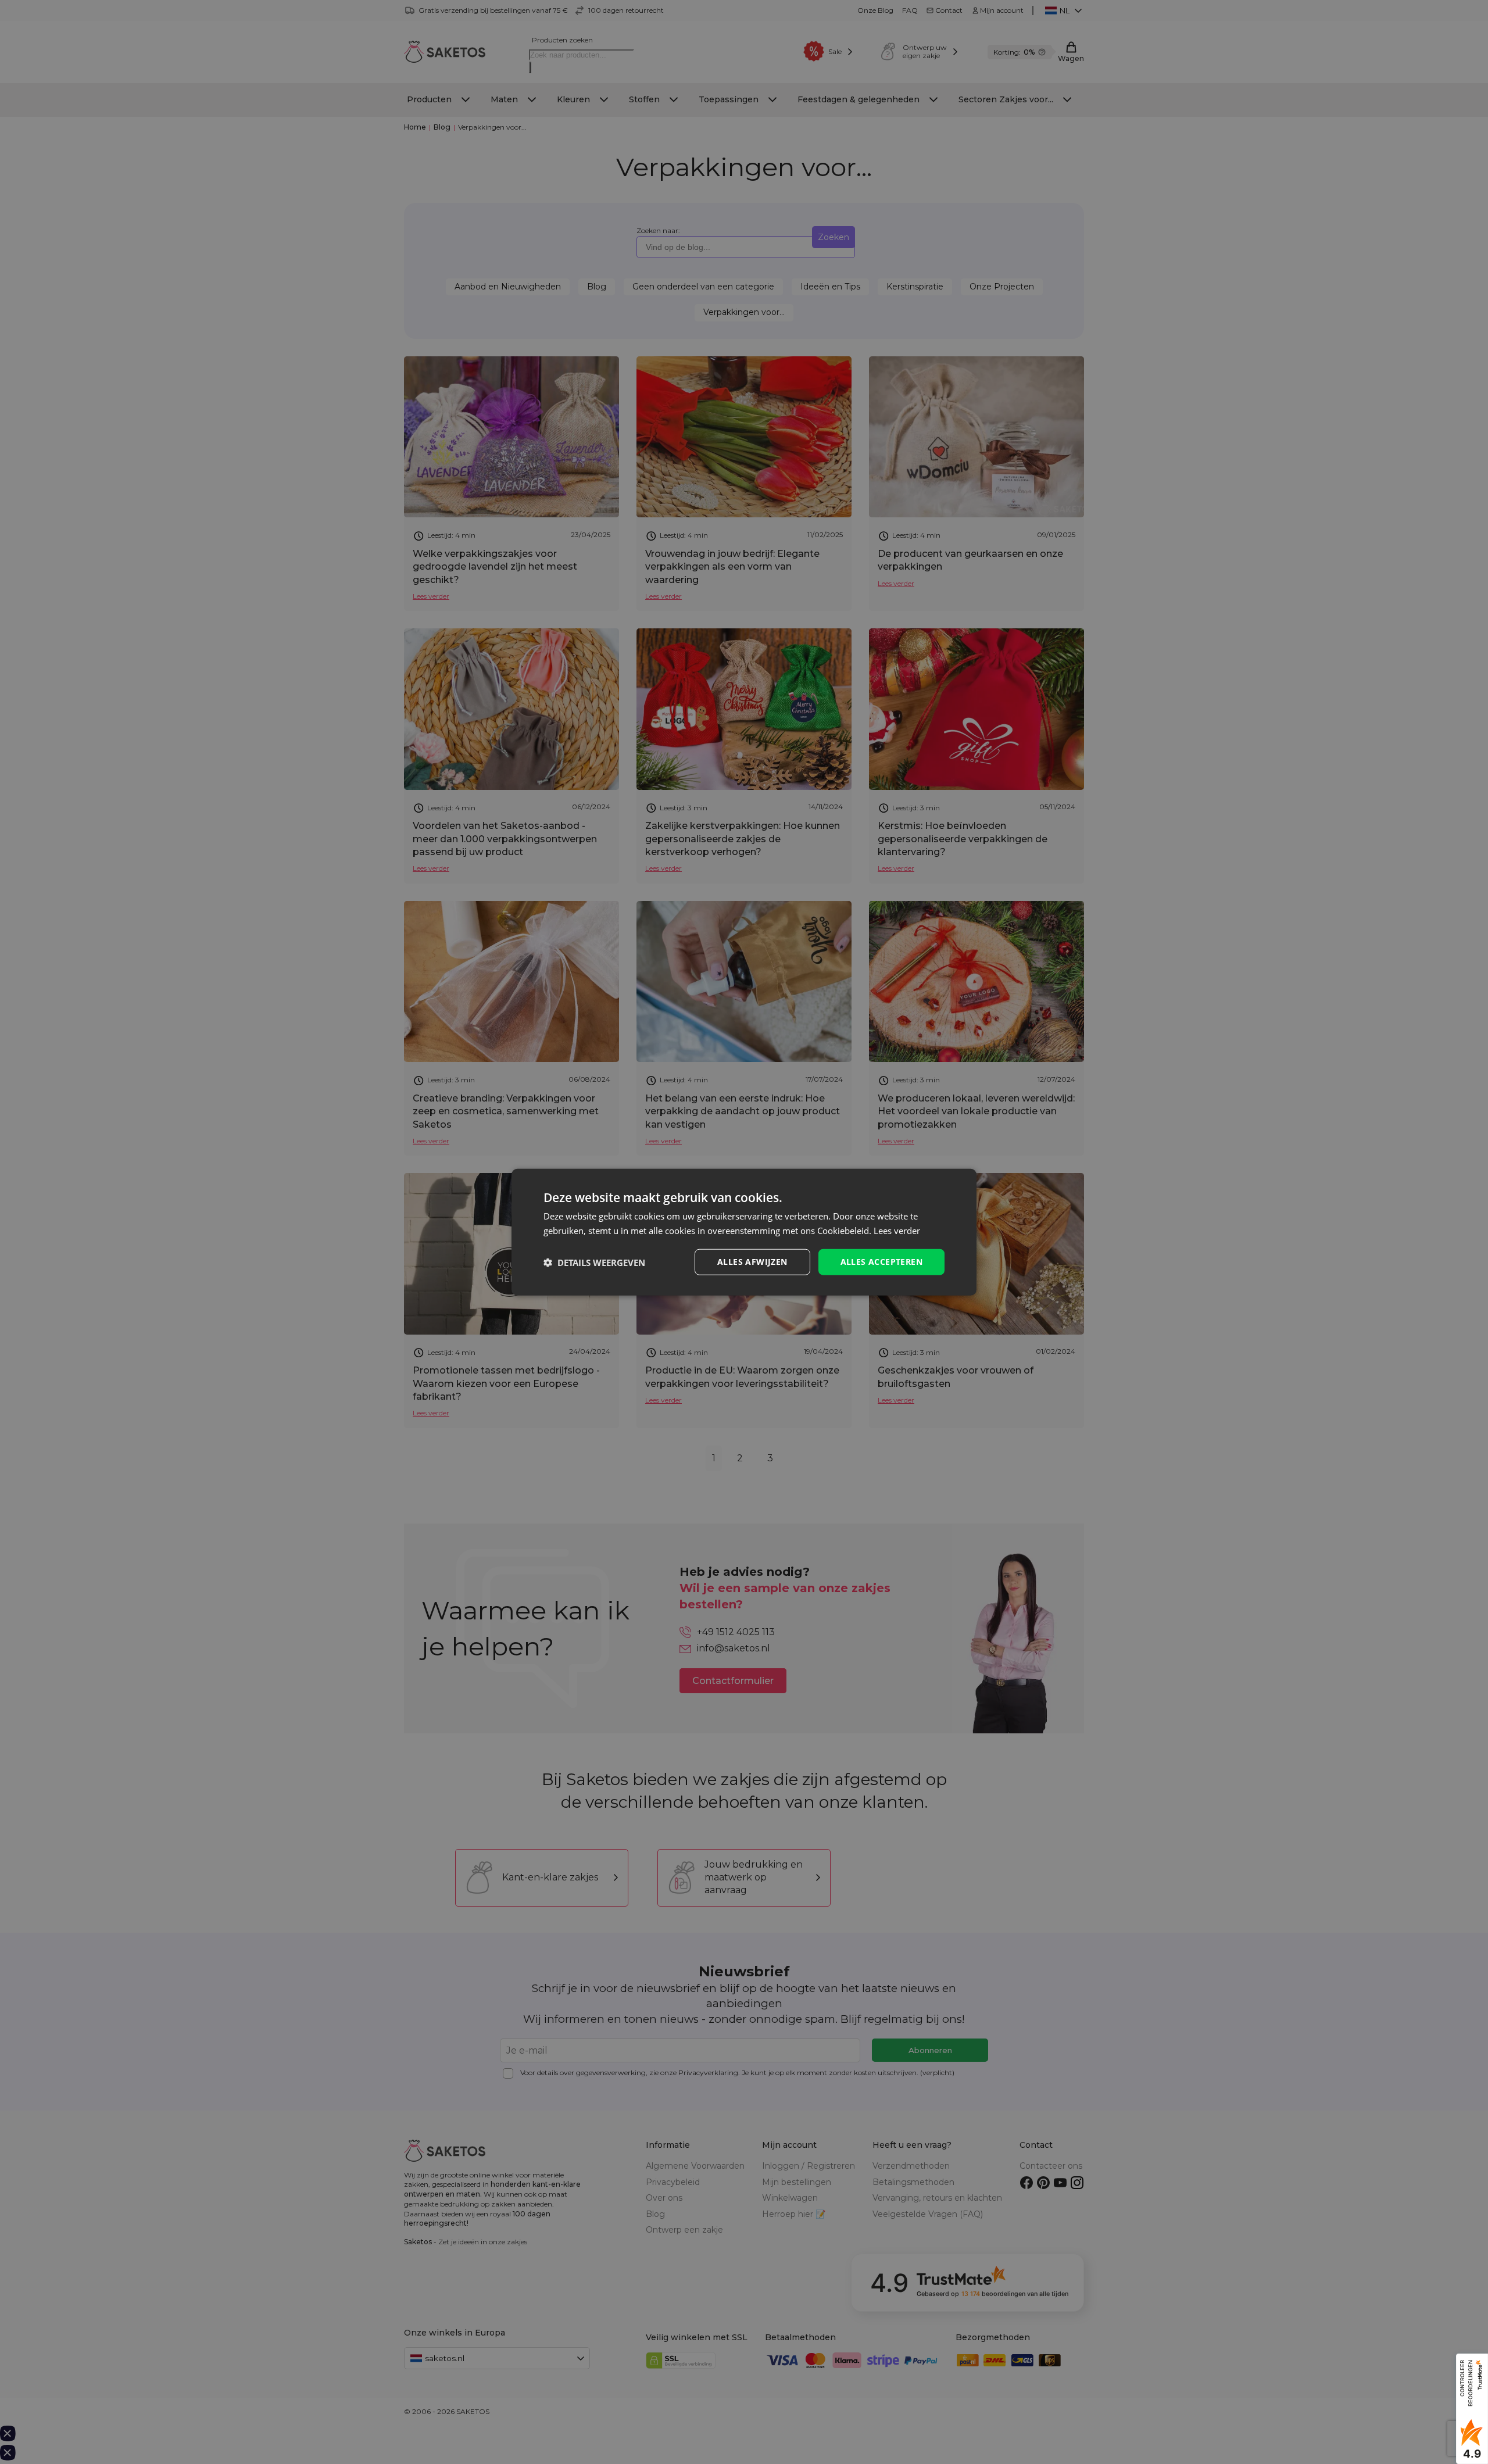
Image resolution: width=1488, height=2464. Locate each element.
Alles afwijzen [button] (752, 1262)
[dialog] (744, 1232)
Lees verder (897, 1230)
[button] (594, 1262)
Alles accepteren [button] (881, 1262)
